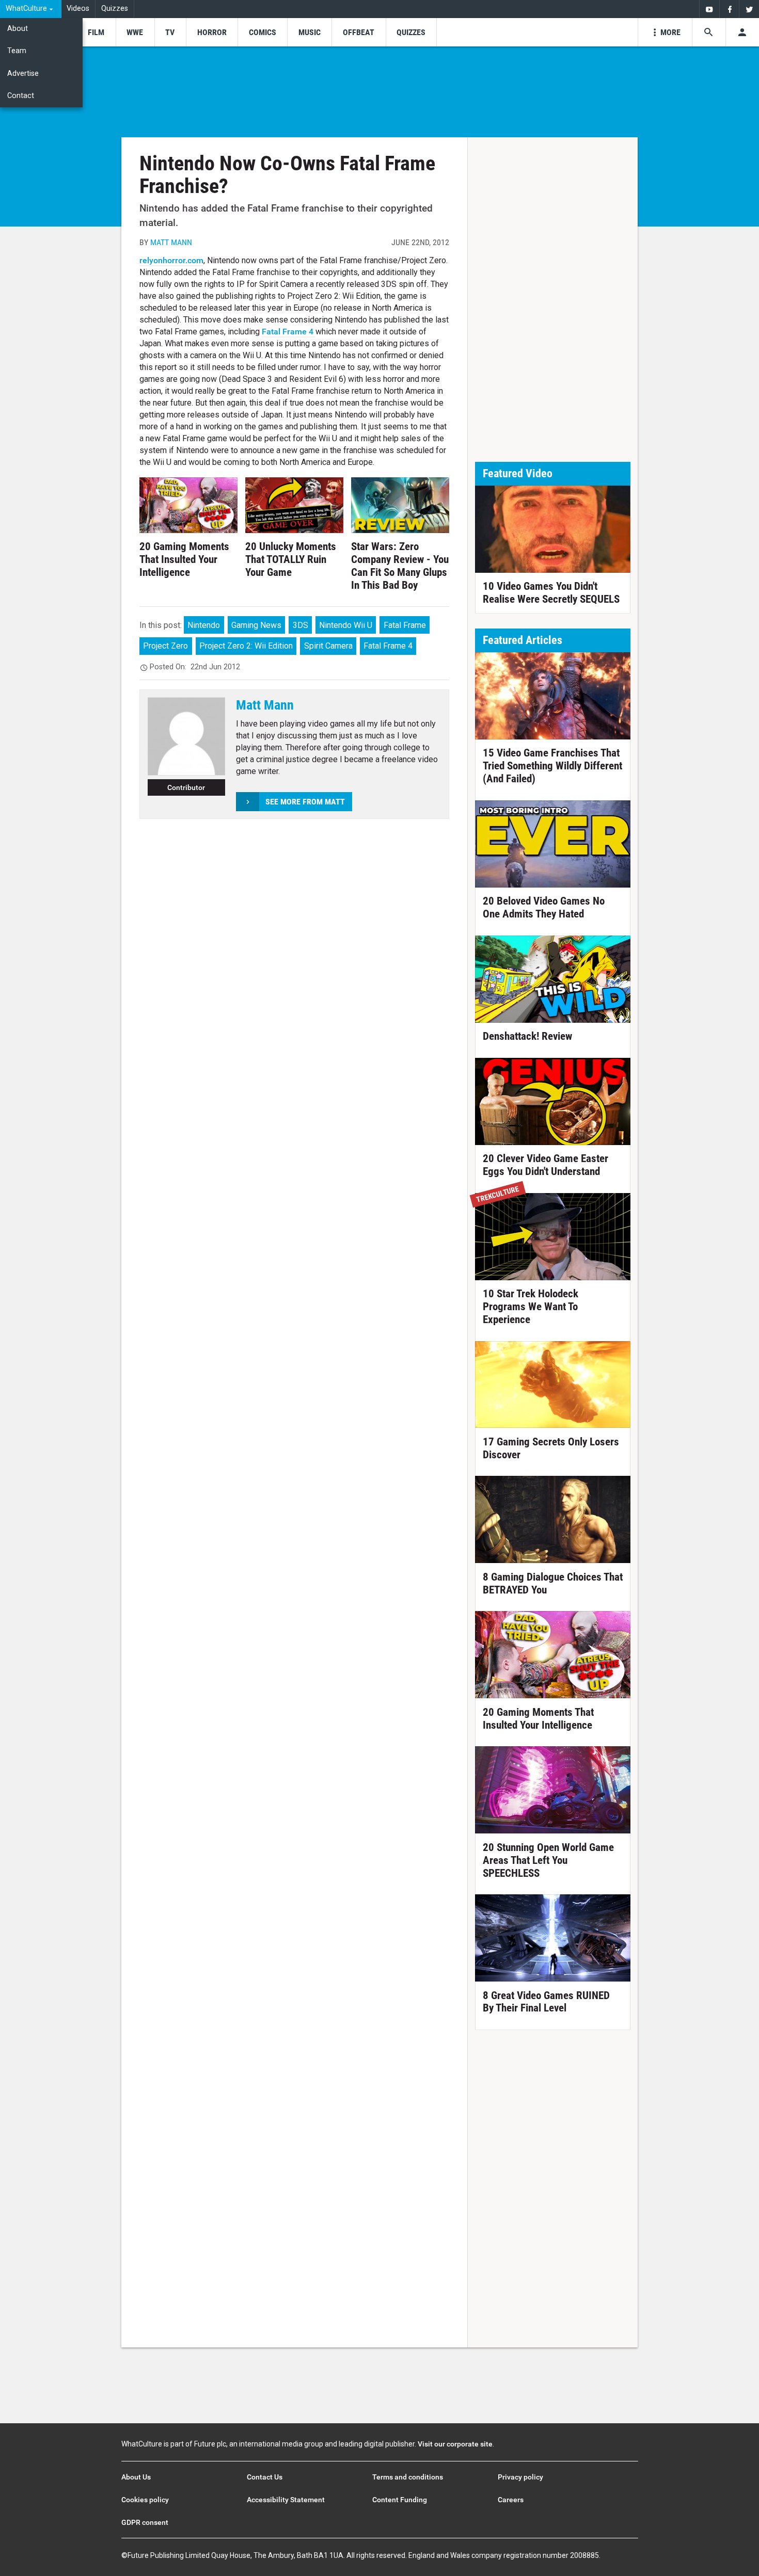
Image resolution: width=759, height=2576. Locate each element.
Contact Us (265, 2477)
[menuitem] (31, 9)
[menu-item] (96, 32)
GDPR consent (145, 2522)
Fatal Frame (405, 625)
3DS (301, 625)
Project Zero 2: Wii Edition (246, 646)
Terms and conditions (408, 2477)
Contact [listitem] (21, 96)
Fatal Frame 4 (289, 332)
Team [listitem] (17, 51)
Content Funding (400, 2500)
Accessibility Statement (286, 2500)
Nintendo (204, 625)
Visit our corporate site (455, 2444)
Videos (78, 9)
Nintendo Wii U (346, 625)
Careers (511, 2500)
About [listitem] (18, 29)
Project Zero (165, 646)
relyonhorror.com (171, 260)
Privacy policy (520, 2477)
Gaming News (256, 625)
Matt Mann (171, 242)
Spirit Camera (328, 646)
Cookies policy (145, 2500)
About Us (136, 2477)
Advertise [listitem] (23, 74)
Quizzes (115, 9)
